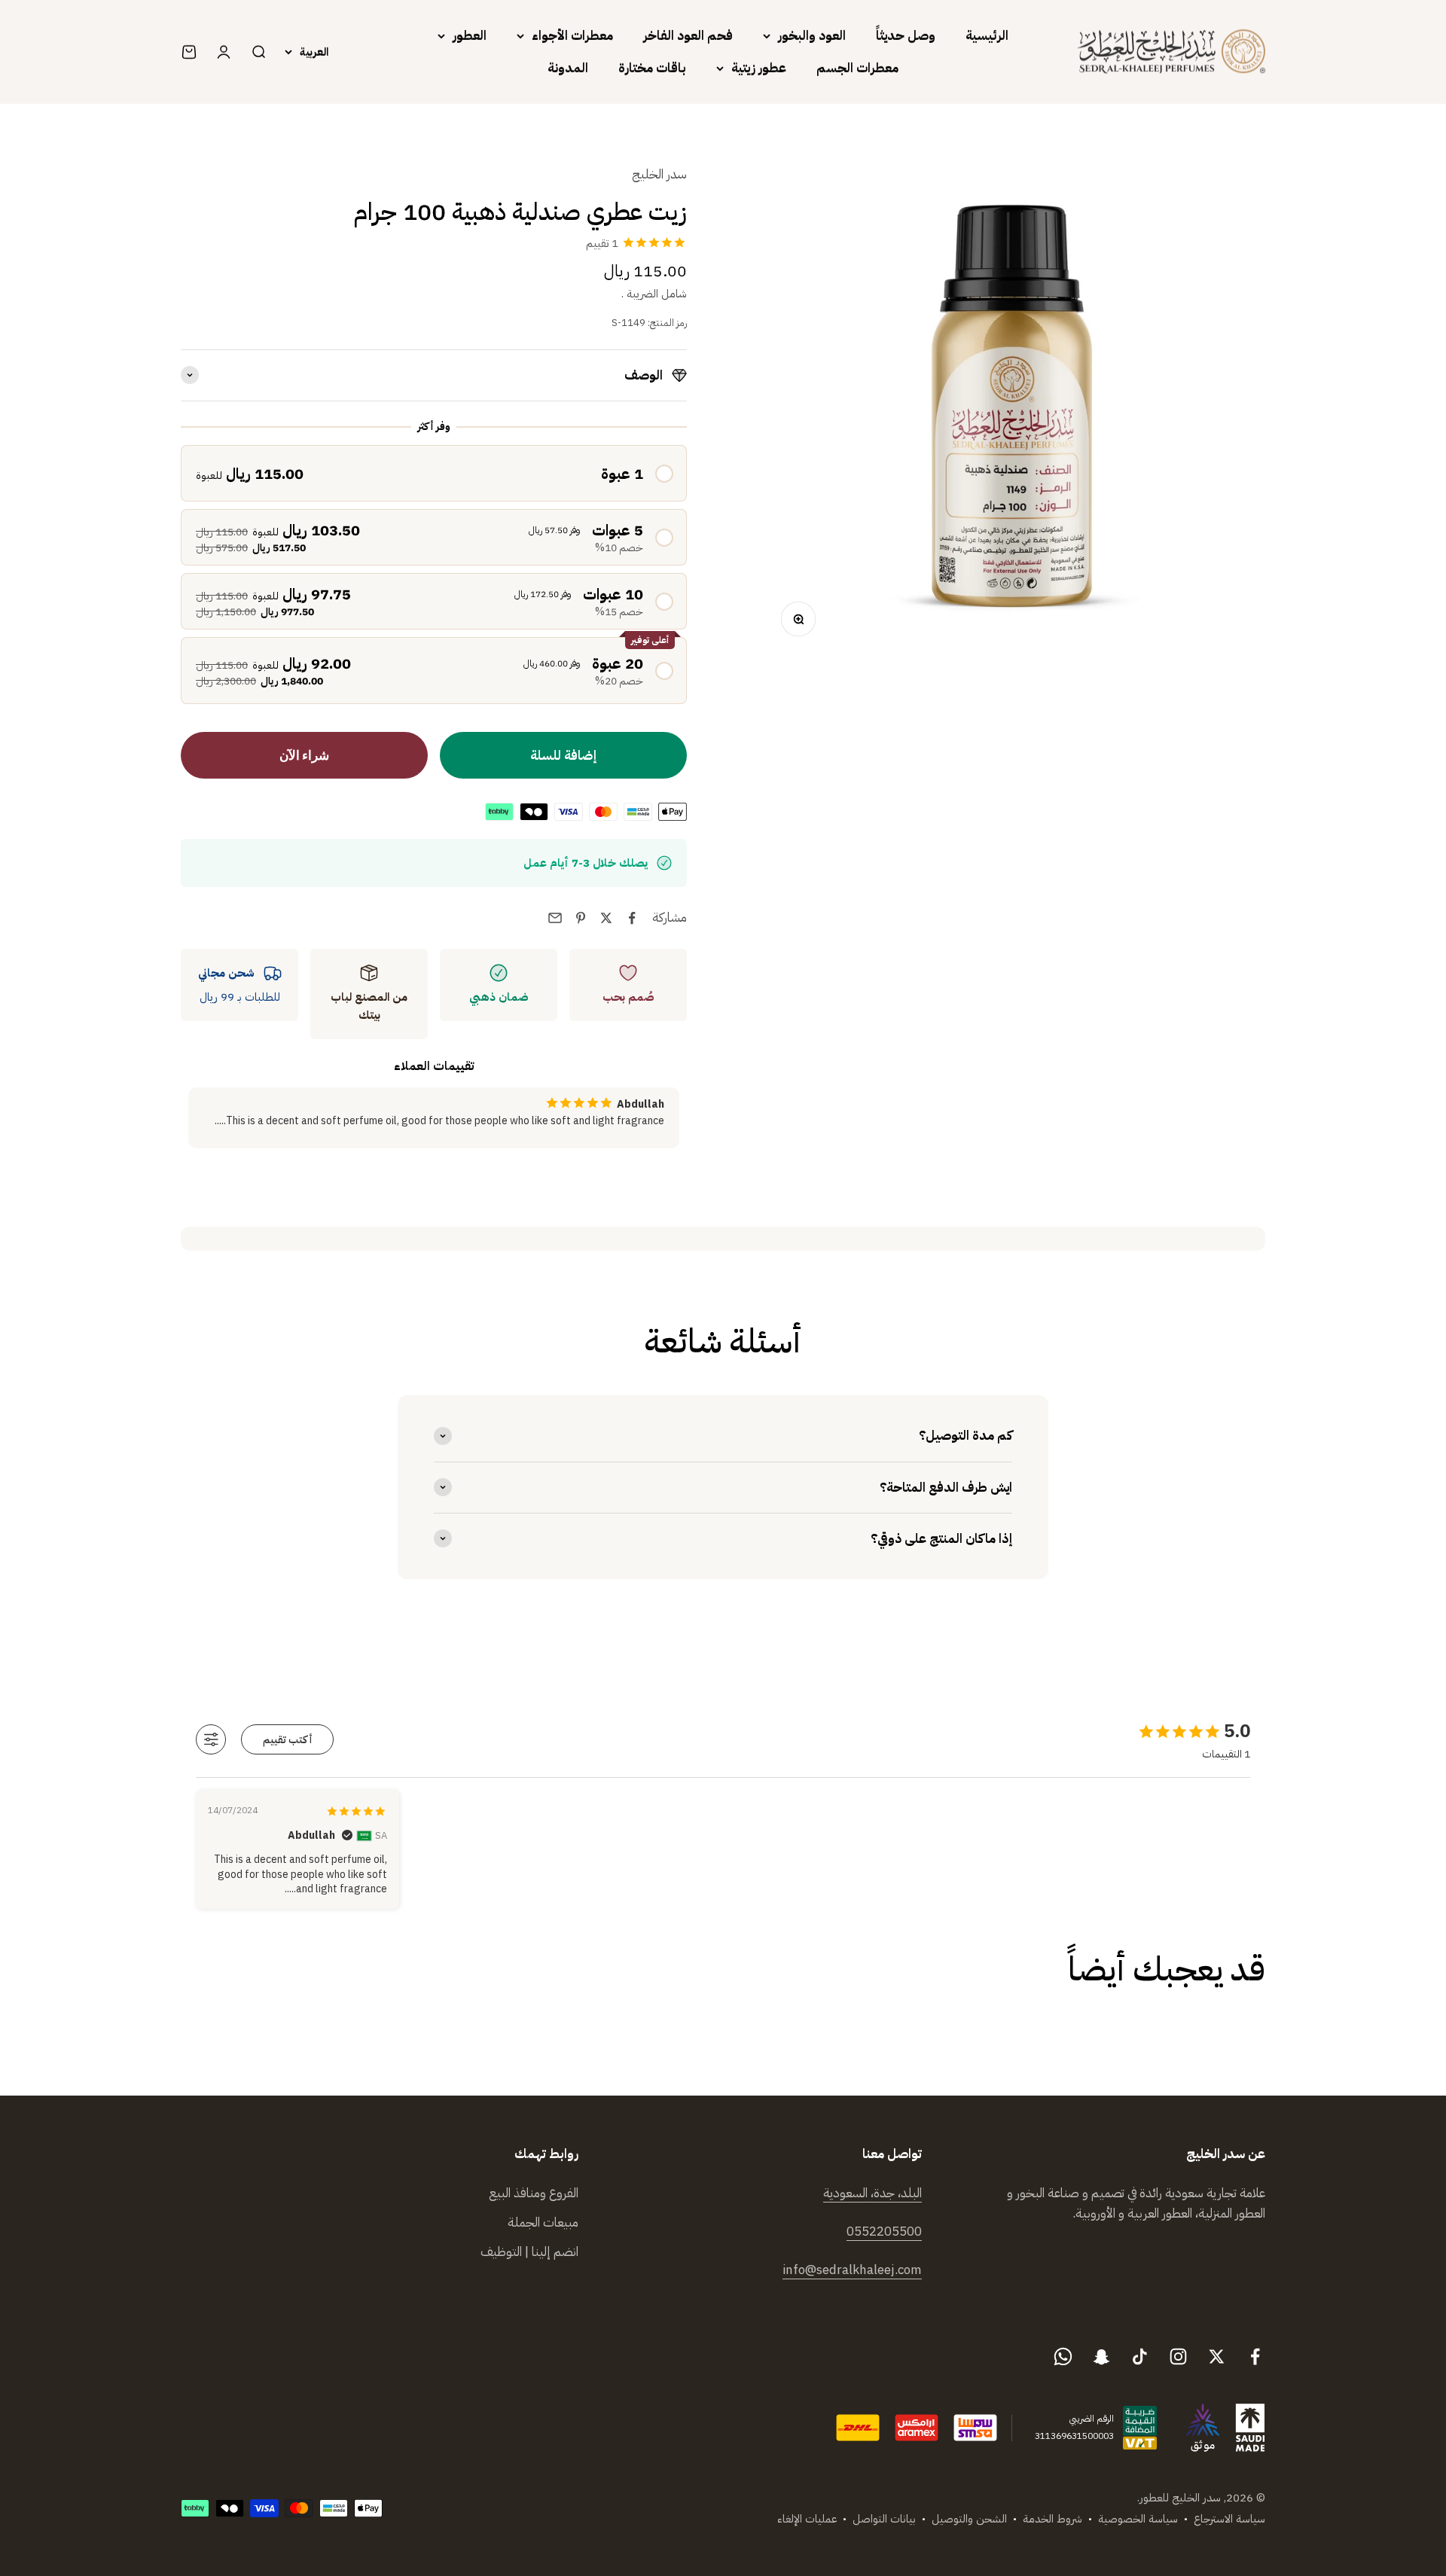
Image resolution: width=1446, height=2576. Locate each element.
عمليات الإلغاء (807, 2519)
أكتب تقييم (288, 1740)
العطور (470, 36)
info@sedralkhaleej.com (852, 2270)
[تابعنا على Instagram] (1178, 2357)
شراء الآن (304, 756)
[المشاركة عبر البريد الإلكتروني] (555, 918)
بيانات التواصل (884, 2519)
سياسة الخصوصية (1138, 2519)
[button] (434, 473)
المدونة (568, 68)
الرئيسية (987, 36)
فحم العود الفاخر (688, 36)
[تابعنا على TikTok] (1140, 2357)
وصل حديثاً (906, 36)
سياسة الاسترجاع (1229, 2519)
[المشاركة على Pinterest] (581, 918)
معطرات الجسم (857, 68)
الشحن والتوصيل (969, 2519)
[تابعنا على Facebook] (1255, 2357)
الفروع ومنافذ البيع (534, 2193)
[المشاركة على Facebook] (632, 918)
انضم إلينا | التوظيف (529, 2252)
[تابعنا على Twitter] (1217, 2357)
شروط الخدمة (1052, 2519)
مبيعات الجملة (543, 2222)
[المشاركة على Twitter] (606, 918)
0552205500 (884, 2232)
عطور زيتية (759, 68)
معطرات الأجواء (572, 36)
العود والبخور (812, 36)
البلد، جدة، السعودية (872, 2193)
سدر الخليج (659, 174)
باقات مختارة (652, 68)
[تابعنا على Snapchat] (1101, 2357)
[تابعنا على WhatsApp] (1063, 2357)
